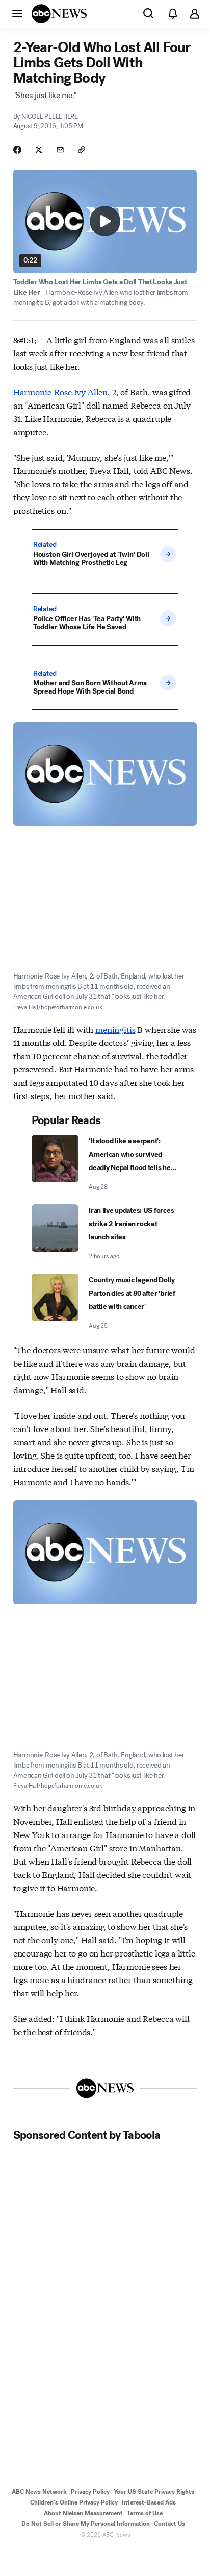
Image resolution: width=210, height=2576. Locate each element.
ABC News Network (39, 2492)
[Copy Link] (82, 150)
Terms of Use (145, 2513)
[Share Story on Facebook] (17, 150)
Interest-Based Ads (149, 2502)
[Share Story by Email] (60, 150)
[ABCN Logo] (59, 14)
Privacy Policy (90, 2492)
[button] (17, 13)
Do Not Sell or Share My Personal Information (86, 2524)
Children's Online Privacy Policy (74, 2502)
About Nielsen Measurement (83, 2513)
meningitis (115, 1029)
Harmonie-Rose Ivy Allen (60, 391)
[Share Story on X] (39, 150)
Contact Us (169, 2524)
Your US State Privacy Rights (154, 2492)
